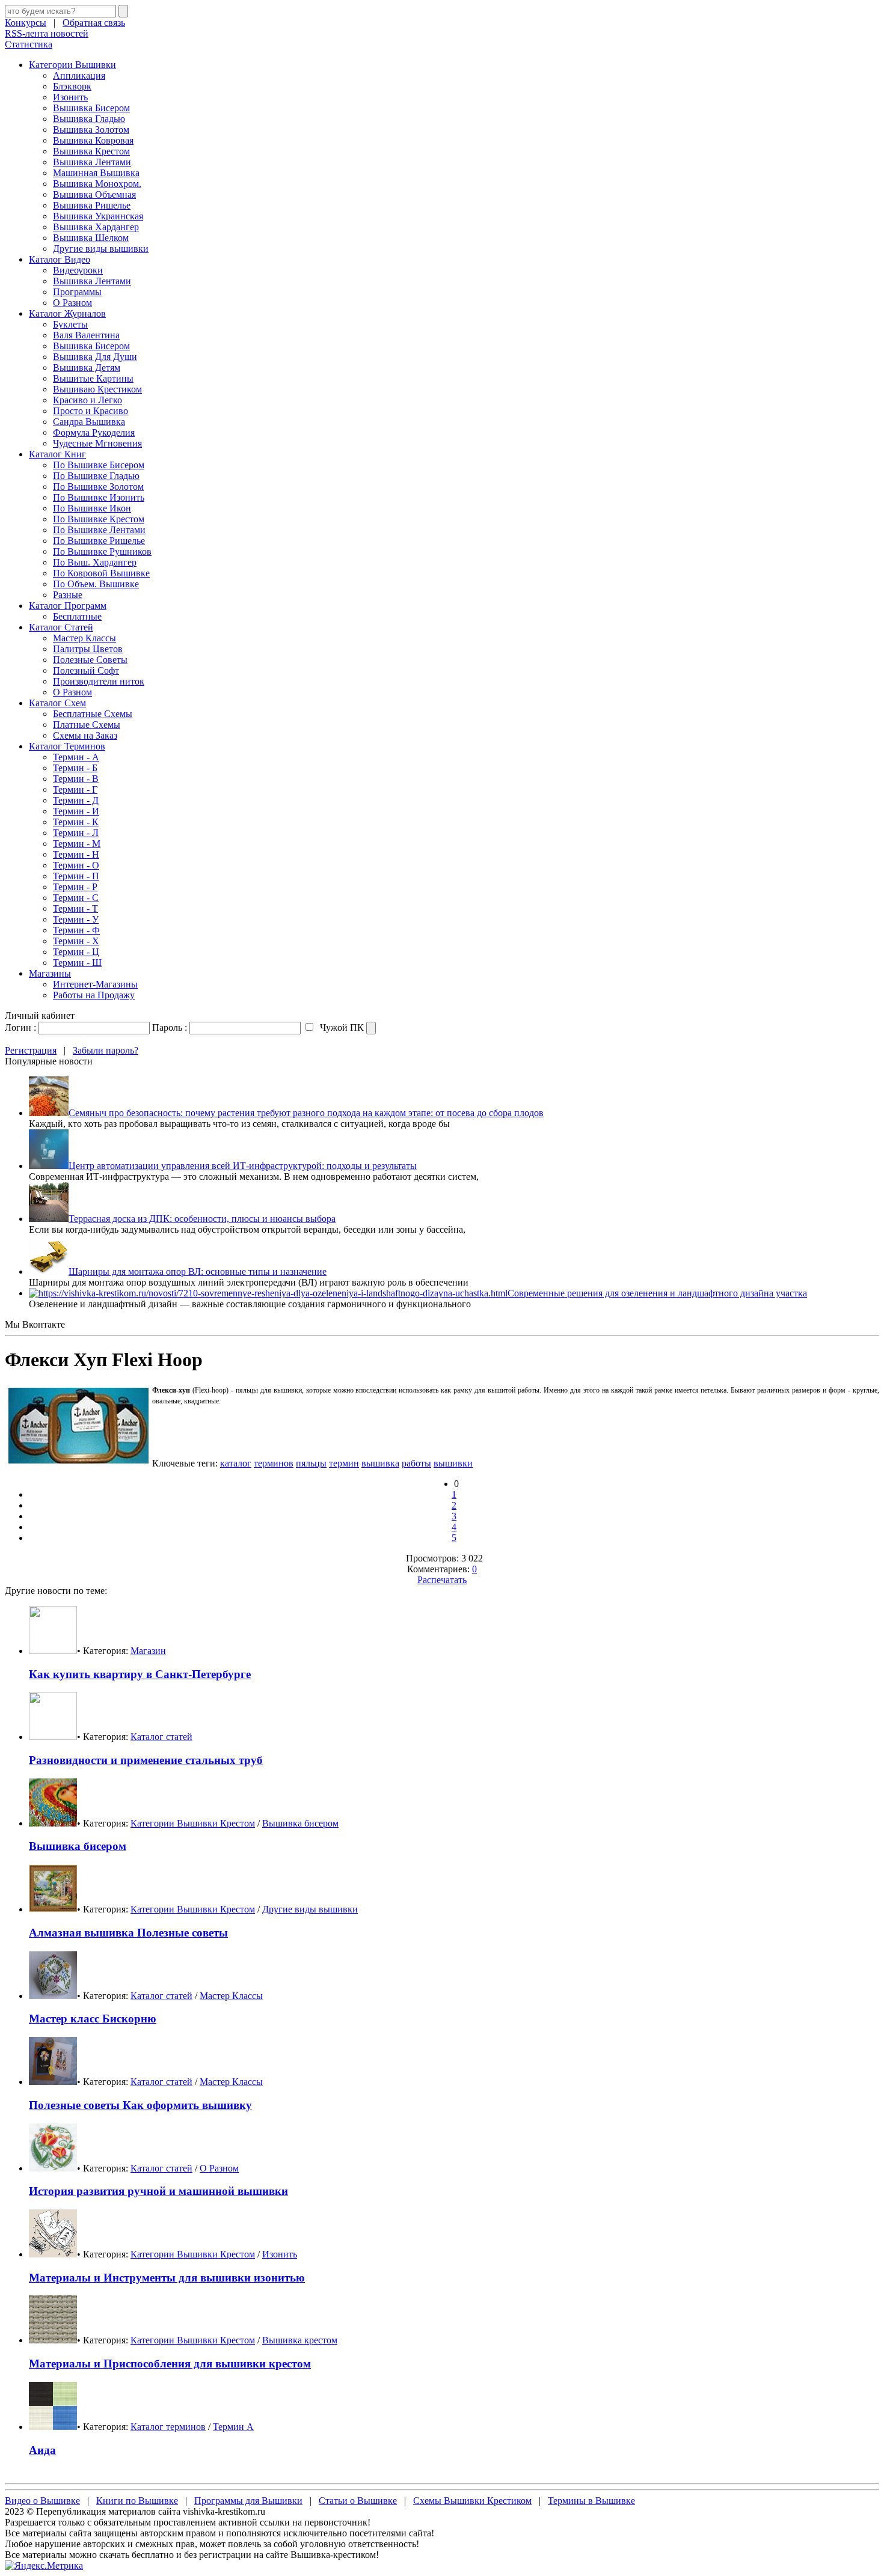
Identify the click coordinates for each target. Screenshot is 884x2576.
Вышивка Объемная (94, 194)
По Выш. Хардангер (95, 562)
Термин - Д (76, 800)
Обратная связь (94, 23)
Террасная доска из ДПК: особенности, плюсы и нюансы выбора (202, 1219)
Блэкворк (72, 86)
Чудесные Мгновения (97, 443)
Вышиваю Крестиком (97, 389)
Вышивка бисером (300, 1823)
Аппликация (79, 75)
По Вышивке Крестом (99, 519)
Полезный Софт (86, 670)
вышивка (380, 1463)
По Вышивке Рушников (102, 551)
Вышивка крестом (300, 2340)
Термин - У (76, 919)
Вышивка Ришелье (92, 205)
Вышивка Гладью (89, 119)
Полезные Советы (90, 660)
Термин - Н (76, 854)
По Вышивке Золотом (98, 487)
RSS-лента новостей (47, 33)
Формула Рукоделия (94, 432)
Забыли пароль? (106, 1050)
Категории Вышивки (72, 65)
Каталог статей (161, 1737)
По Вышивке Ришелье (99, 541)
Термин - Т (75, 908)
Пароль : (170, 1027)
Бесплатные (77, 616)
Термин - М (77, 844)
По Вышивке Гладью (96, 476)
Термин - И (76, 811)
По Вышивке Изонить (99, 497)
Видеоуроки (78, 270)
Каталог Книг (57, 454)
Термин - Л (76, 833)
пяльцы (311, 1463)
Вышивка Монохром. (97, 184)
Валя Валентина (86, 335)
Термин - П (76, 876)
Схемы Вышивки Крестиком (472, 2501)
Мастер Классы (84, 638)
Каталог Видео (60, 259)
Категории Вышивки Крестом (193, 1823)
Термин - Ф (76, 930)
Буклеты (70, 324)
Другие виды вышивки (101, 249)
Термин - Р (75, 887)
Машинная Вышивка (96, 173)
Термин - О (76, 865)
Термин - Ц (76, 952)
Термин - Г (75, 789)
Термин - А (76, 757)
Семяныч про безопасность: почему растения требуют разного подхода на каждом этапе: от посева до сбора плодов (306, 1113)
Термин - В (76, 779)
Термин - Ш (77, 963)
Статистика (29, 44)
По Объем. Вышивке (96, 584)
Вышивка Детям (87, 368)
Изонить (70, 97)
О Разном (72, 303)
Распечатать (442, 1580)
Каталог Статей (61, 627)
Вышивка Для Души (95, 357)
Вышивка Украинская (98, 216)
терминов (274, 1463)
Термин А (233, 2427)
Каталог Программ (68, 606)
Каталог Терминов (67, 746)
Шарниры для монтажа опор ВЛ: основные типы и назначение (198, 1271)
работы (416, 1463)
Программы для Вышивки (248, 2501)
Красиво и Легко (87, 400)
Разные (68, 595)
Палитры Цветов (88, 649)
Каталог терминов (168, 2427)
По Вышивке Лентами (99, 530)
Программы (77, 292)
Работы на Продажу (94, 995)
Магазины (50, 973)
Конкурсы (26, 23)
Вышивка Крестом (91, 151)
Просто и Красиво (91, 411)
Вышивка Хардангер (96, 227)
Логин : (20, 1027)
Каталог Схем (57, 703)
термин (344, 1463)
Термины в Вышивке (591, 2501)
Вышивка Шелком (91, 238)
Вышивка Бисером (91, 108)
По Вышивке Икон (92, 508)
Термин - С (76, 898)
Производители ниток (99, 681)
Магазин (148, 1651)
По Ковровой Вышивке (101, 573)
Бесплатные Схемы (93, 714)
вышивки (453, 1463)
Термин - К (76, 822)
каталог (236, 1463)
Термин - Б (75, 768)
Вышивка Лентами (92, 162)
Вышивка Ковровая (93, 140)
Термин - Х (76, 941)
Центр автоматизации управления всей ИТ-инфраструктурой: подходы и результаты (243, 1166)
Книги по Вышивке (137, 2501)
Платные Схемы (87, 725)
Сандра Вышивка (89, 422)
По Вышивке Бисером (99, 465)
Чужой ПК (341, 1027)
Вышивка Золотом (91, 130)
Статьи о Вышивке (358, 2501)
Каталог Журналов (67, 313)
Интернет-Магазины (95, 984)
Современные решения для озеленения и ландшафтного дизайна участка (657, 1293)
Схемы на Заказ (85, 735)
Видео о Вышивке (42, 2501)
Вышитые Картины (93, 378)
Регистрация (31, 1050)
